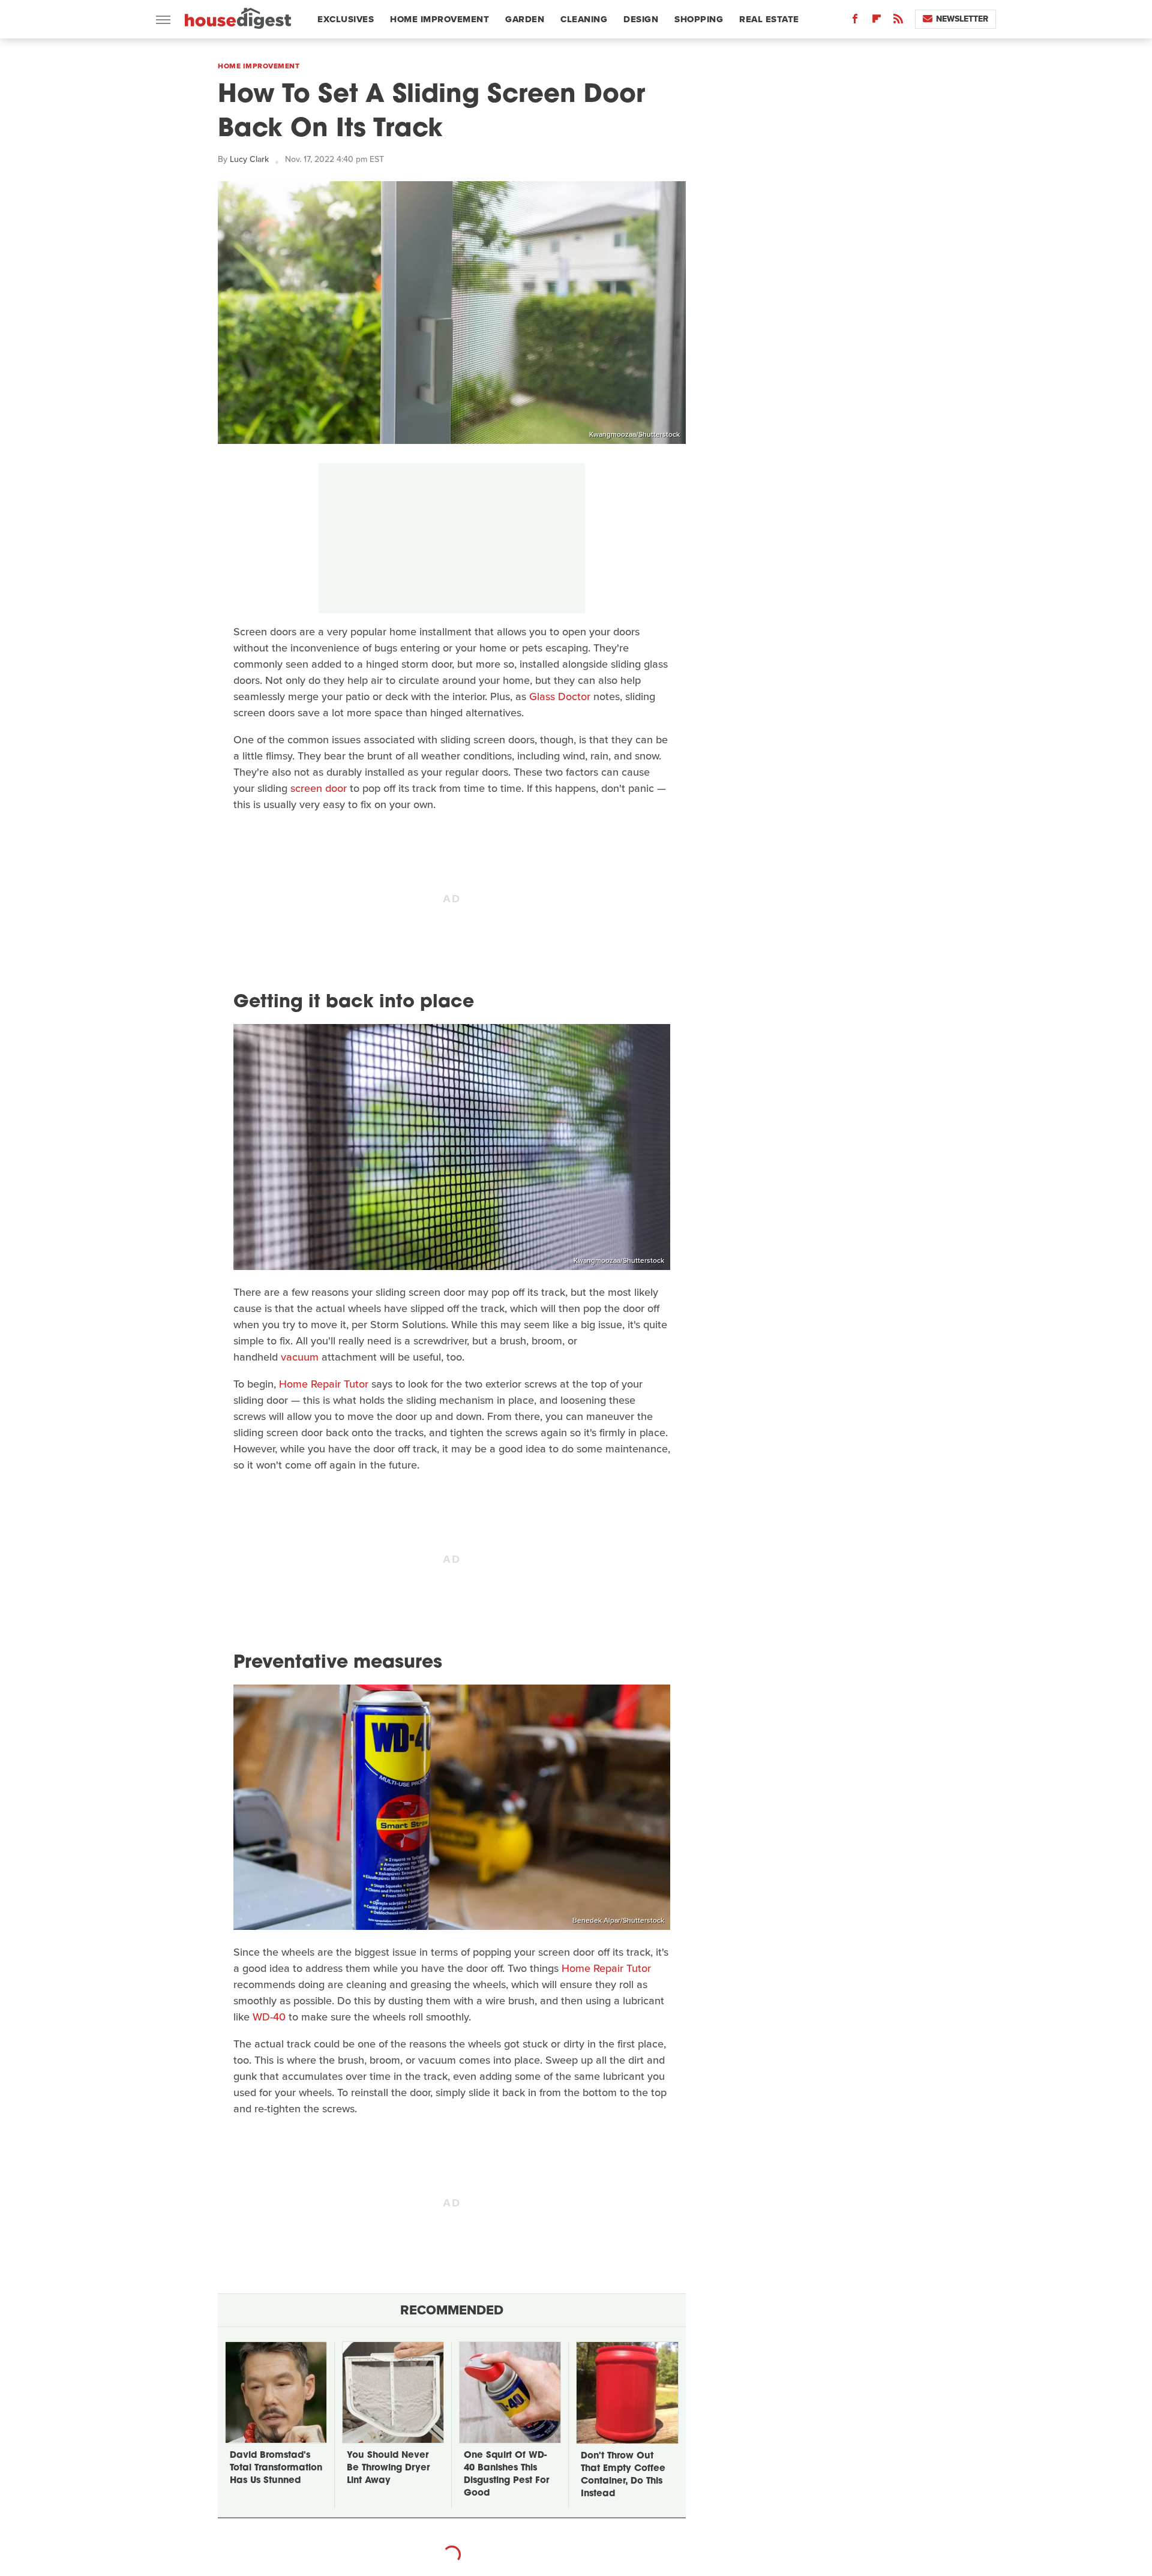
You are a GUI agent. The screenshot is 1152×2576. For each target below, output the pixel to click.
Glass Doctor (560, 696)
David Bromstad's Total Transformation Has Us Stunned (276, 2468)
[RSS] (898, 21)
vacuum (300, 1357)
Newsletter (962, 19)
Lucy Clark (249, 159)
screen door (319, 788)
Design (641, 19)
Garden (525, 19)
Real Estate (769, 19)
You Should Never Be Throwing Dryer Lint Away (388, 2468)
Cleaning (584, 19)
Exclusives (346, 19)
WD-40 (269, 2017)
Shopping (699, 19)
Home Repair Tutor (324, 1384)
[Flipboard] (877, 21)
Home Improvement (439, 19)
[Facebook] (855, 21)
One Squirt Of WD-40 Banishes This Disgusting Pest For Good (506, 2475)
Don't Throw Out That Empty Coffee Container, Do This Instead (623, 2475)
